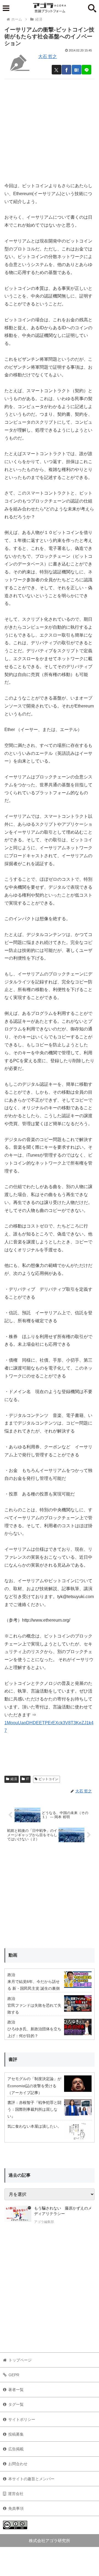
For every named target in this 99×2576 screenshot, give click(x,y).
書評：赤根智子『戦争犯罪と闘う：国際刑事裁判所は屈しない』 (34, 2109)
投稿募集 (16, 2434)
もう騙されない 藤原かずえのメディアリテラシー (63, 2211)
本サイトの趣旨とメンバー (31, 2479)
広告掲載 (16, 2449)
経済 (14, 1779)
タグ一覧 (16, 2404)
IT (28, 1779)
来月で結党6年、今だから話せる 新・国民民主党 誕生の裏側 (34, 1985)
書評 (13, 2059)
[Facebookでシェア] (66, 70)
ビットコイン (48, 1779)
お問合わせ (18, 2464)
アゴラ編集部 (44, 2222)
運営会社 (16, 2494)
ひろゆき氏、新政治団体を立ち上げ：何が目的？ (34, 2032)
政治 (11, 1975)
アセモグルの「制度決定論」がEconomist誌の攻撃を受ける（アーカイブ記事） (34, 2086)
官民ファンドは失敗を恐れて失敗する (34, 2009)
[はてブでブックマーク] (77, 70)
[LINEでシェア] (86, 70)
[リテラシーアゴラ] (18, 2216)
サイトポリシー (22, 2419)
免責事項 (16, 2508)
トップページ (20, 2360)
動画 (13, 1955)
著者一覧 (16, 2390)
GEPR (14, 2375)
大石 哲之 (48, 57)
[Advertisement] (50, 128)
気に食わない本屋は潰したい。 (34, 2126)
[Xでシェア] (57, 70)
